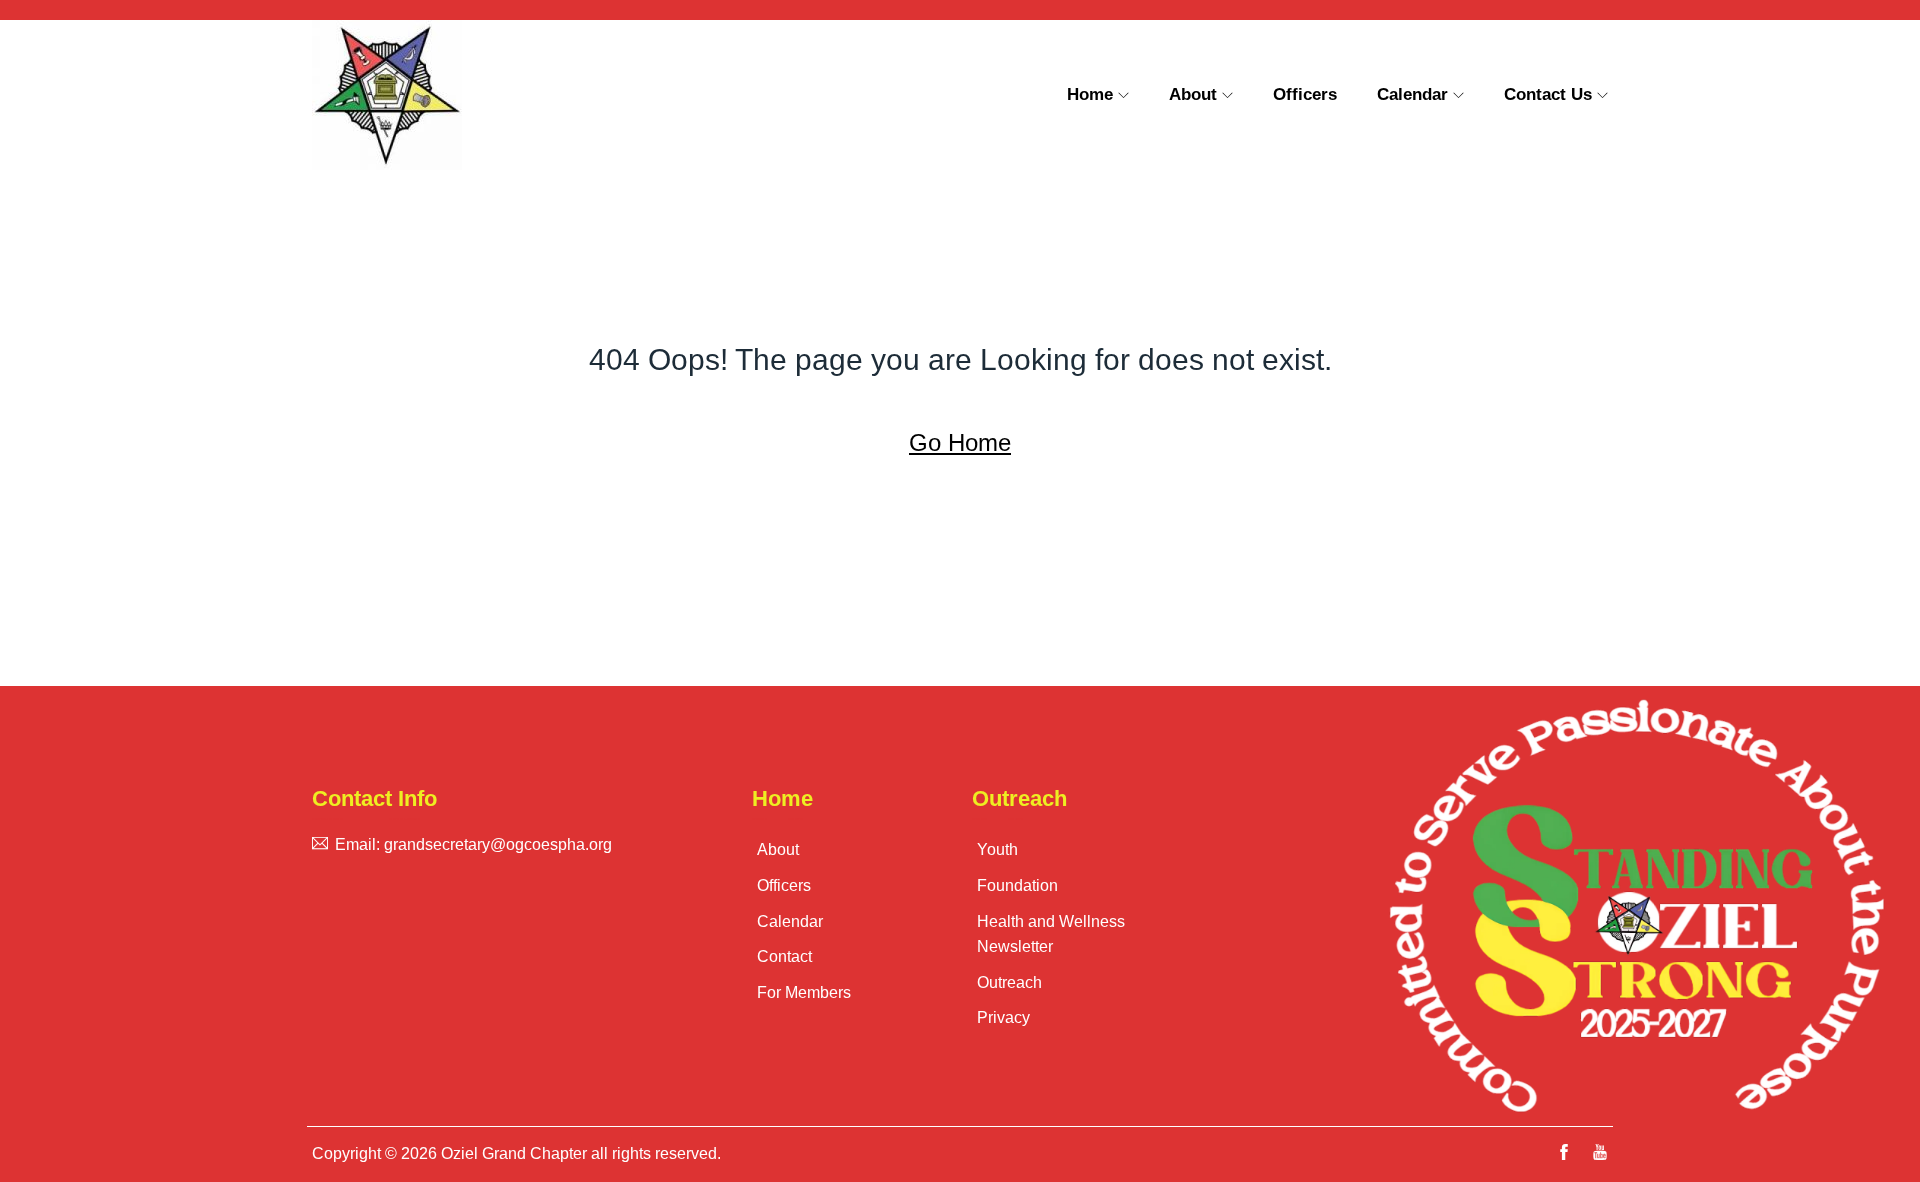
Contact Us (1548, 94)
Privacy (1003, 1017)
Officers (1305, 94)
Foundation (1017, 885)
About (1193, 94)
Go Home (960, 442)
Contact (784, 956)
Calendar (1412, 94)
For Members (804, 992)
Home (1090, 94)
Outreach (1009, 982)
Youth (997, 849)
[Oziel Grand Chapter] (465, 95)
